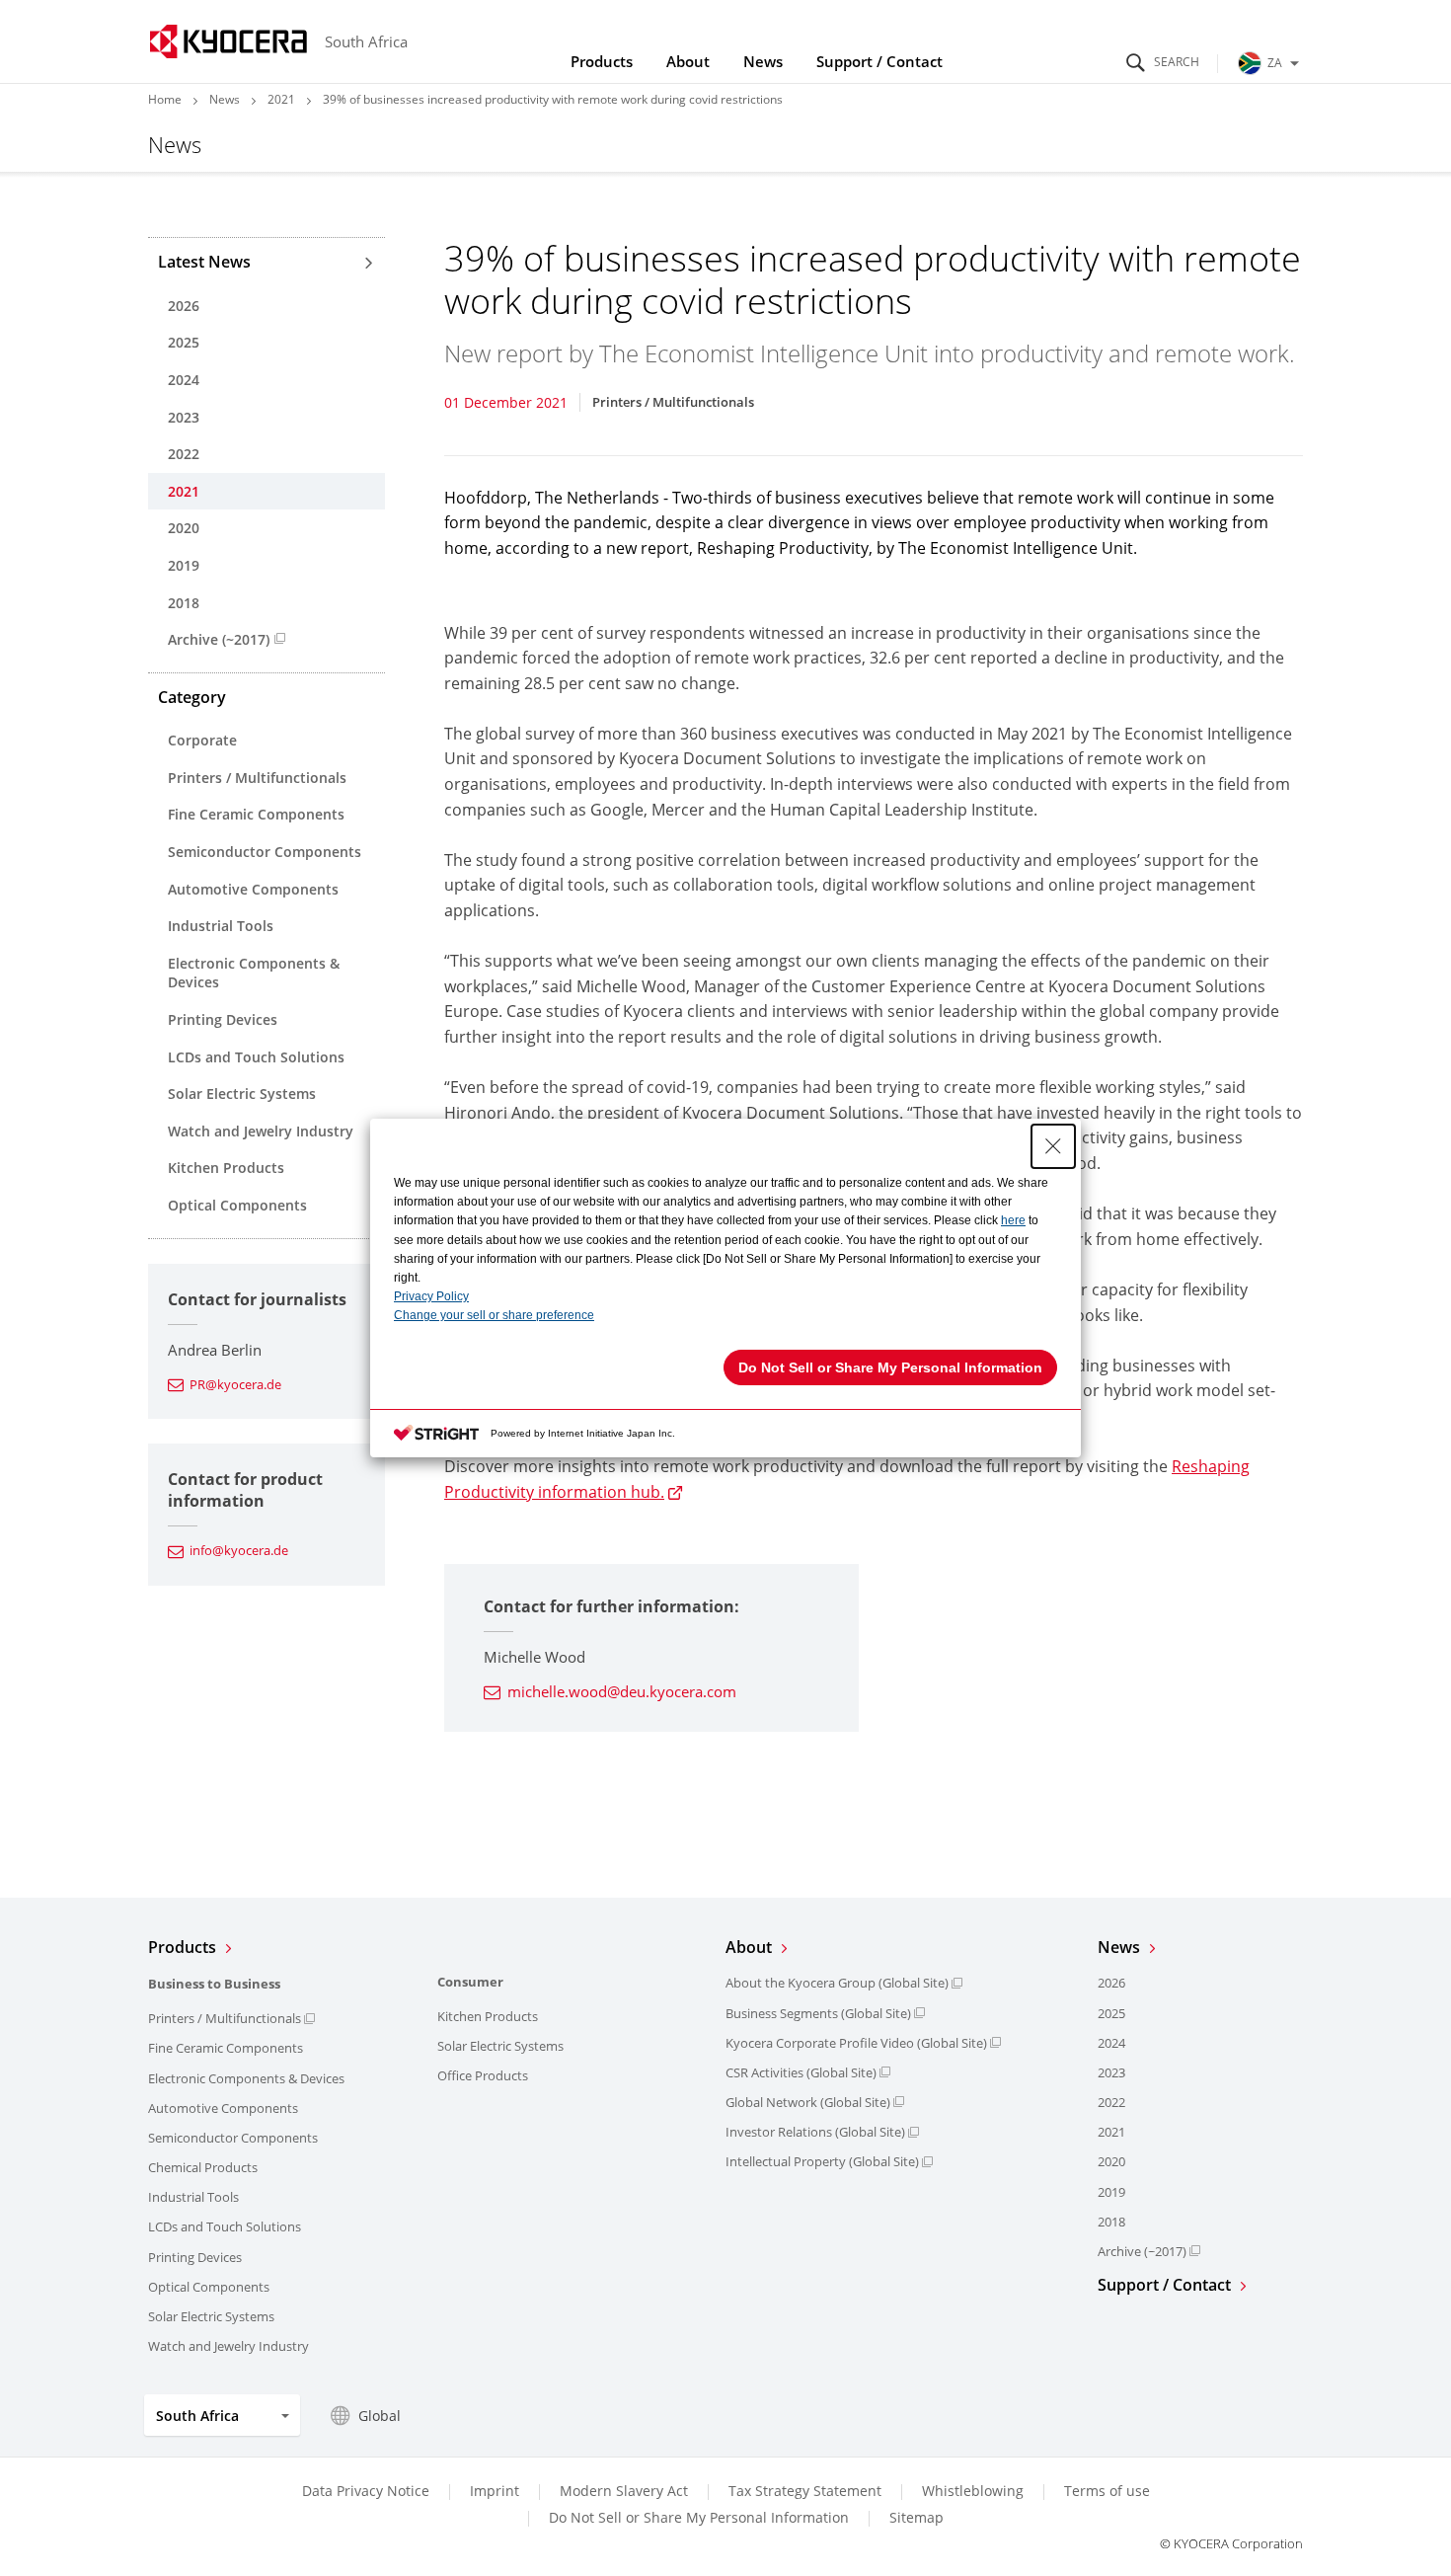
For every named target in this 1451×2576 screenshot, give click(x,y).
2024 (184, 380)
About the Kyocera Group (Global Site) (837, 1983)
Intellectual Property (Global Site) (822, 2161)
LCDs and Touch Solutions (256, 1057)
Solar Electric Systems (242, 1093)
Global (380, 2416)
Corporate (202, 740)
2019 (184, 565)
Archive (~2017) (219, 639)
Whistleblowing (973, 2491)
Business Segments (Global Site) (818, 2013)
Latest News (204, 262)
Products (602, 61)
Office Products (483, 2075)
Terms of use (1107, 2491)
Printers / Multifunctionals (257, 778)
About (688, 61)
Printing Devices (223, 1019)
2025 (184, 342)
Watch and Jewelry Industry (261, 1131)
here (1013, 1220)
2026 (184, 306)
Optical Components (237, 1205)
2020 (184, 528)
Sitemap (916, 2517)
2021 (281, 99)
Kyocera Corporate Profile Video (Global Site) (856, 2043)
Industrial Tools (221, 926)
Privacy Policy (431, 1296)
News (763, 61)
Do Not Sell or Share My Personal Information (699, 2518)
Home (165, 99)
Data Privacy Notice (366, 2491)
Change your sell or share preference (494, 1315)
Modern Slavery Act (624, 2491)
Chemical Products (203, 2167)
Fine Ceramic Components (256, 814)
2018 (184, 603)
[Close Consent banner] (1053, 1146)
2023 (184, 417)
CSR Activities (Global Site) (801, 2072)
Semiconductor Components (265, 852)
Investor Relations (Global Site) (815, 2132)
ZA (1275, 63)
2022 (184, 454)
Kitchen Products (226, 1168)
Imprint (495, 2491)
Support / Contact (879, 61)
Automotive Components (253, 889)
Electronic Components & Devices (254, 973)
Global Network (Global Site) (808, 2102)
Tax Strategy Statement (805, 2491)
